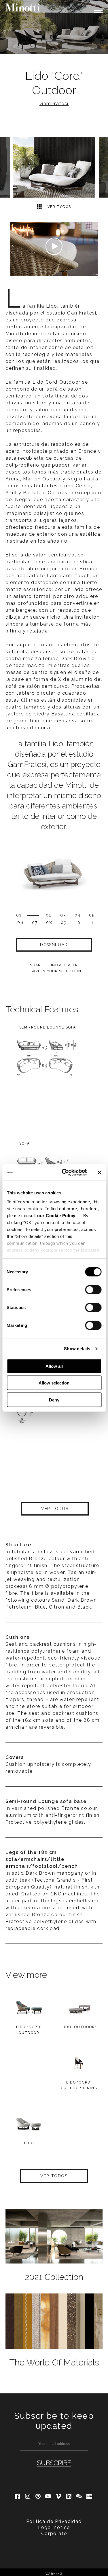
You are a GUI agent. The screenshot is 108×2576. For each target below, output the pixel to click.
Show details (77, 1349)
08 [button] (49, 923)
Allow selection (54, 1383)
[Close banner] (99, 1173)
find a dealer (63, 965)
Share (36, 965)
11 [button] (91, 923)
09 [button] (64, 923)
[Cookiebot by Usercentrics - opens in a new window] (64, 1173)
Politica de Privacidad (54, 2521)
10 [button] (78, 923)
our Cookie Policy (56, 1216)
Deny (54, 1400)
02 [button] (49, 915)
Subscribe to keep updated (54, 2421)
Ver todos (59, 207)
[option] (54, 27)
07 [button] (35, 923)
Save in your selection (56, 971)
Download (54, 945)
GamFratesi (54, 104)
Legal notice (54, 2527)
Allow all (54, 1366)
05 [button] (92, 915)
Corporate (54, 2534)
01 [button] (19, 915)
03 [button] (63, 915)
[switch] (93, 1289)
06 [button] (20, 923)
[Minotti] (23, 7)
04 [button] (78, 915)
